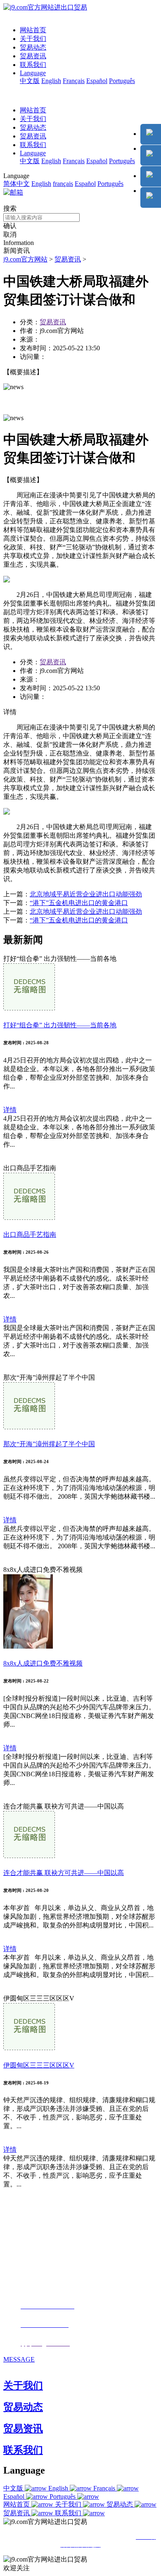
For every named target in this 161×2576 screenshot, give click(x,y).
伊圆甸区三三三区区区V (39, 2065)
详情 (10, 1110)
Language (33, 73)
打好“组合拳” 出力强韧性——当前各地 (60, 1025)
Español (97, 81)
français (63, 184)
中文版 (30, 81)
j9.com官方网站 (25, 259)
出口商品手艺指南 (30, 1235)
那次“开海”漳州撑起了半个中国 (49, 1444)
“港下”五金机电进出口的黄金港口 (79, 903)
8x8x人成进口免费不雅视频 (43, 1663)
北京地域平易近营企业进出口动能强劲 (86, 894)
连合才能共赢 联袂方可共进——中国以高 (64, 1873)
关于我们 (33, 39)
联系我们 (33, 65)
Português (122, 81)
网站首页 (33, 30)
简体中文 (17, 184)
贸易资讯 (33, 56)
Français (74, 81)
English (51, 81)
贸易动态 (33, 47)
